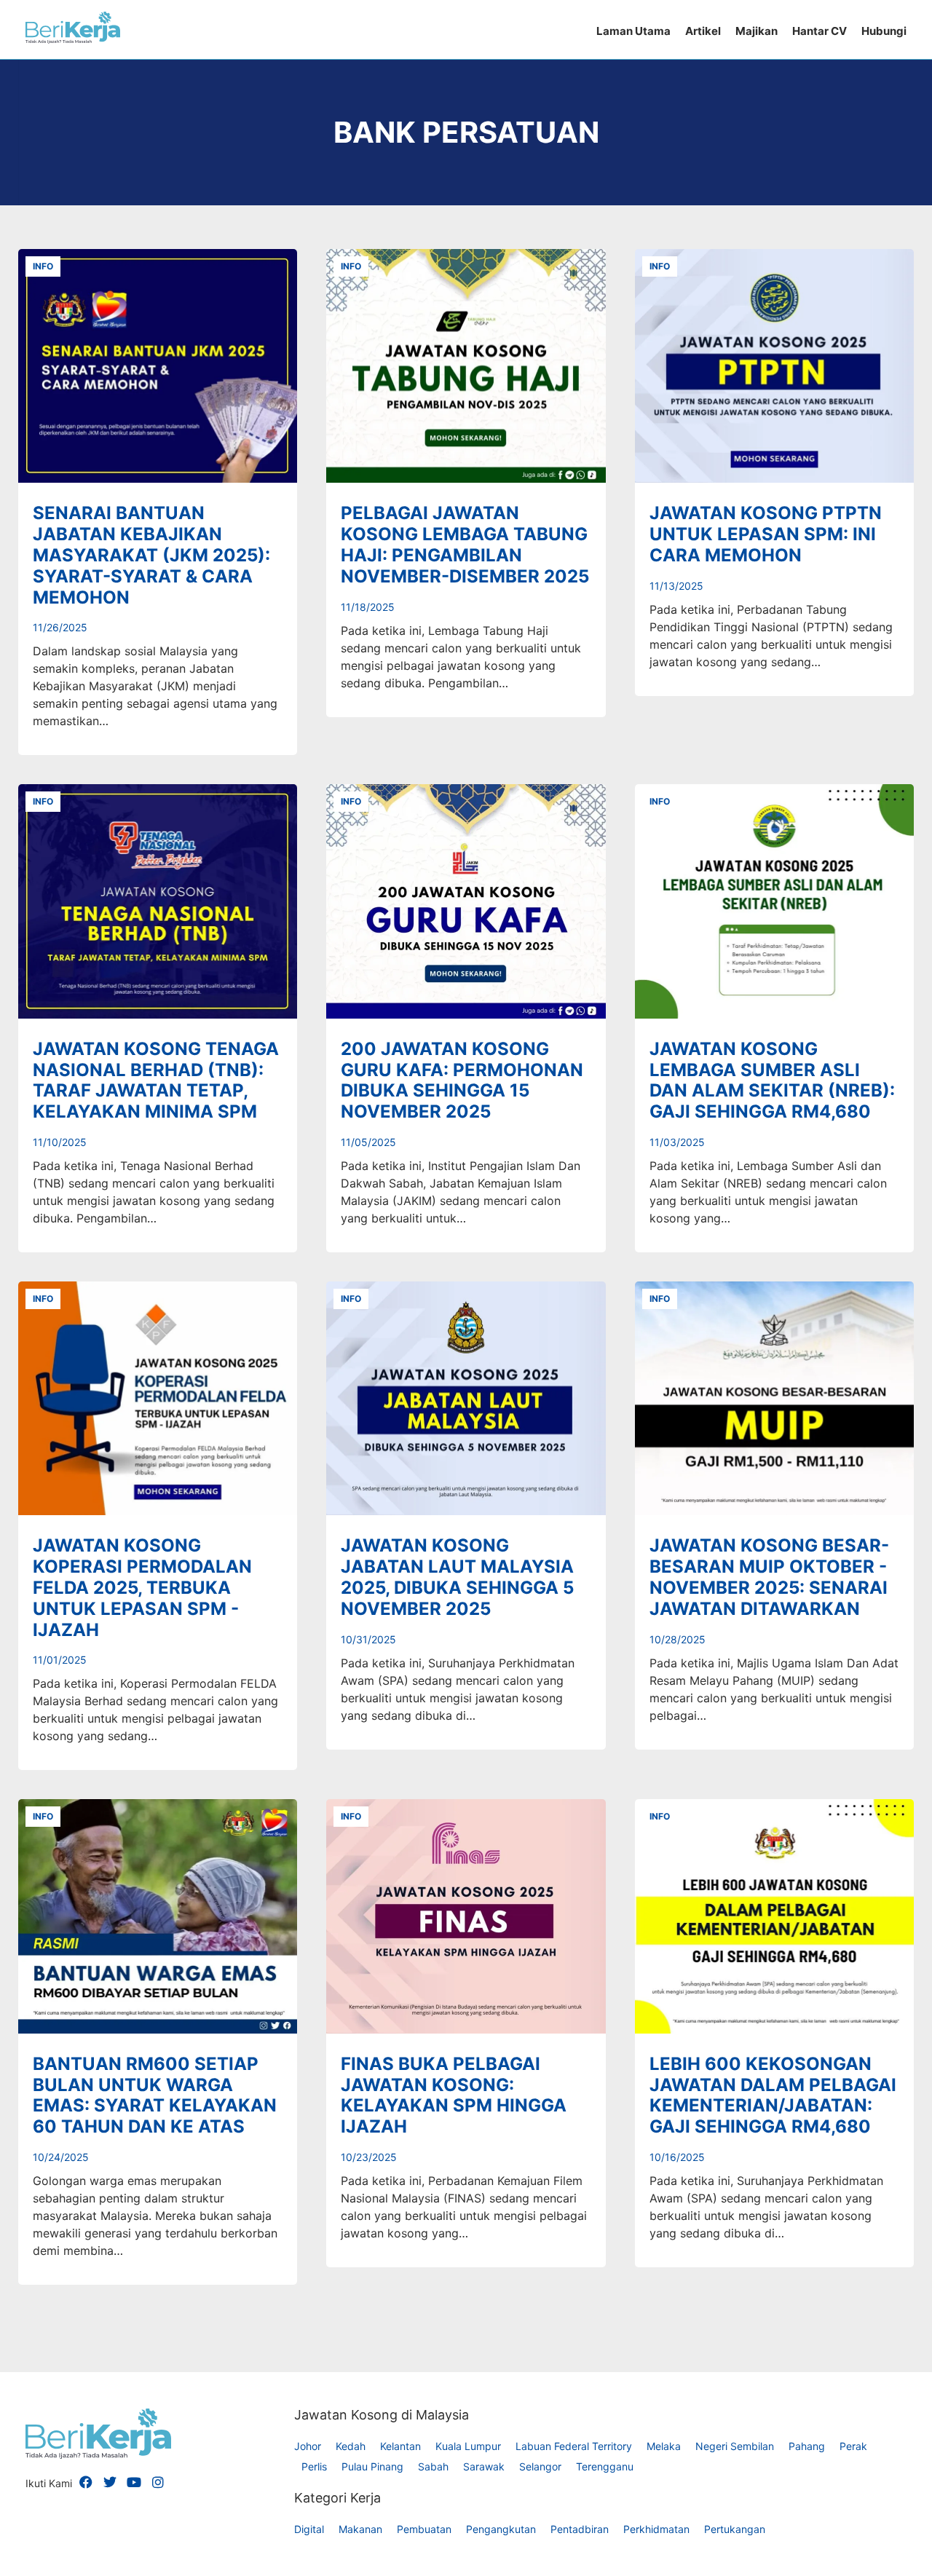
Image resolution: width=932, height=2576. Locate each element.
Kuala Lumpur (468, 2446)
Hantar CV (820, 31)
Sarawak (484, 2466)
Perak (853, 2446)
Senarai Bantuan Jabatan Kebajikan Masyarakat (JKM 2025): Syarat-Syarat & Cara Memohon (151, 555)
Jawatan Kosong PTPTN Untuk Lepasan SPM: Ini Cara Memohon (766, 534)
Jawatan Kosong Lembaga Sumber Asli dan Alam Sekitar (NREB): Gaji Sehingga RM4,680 (772, 1080)
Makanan (360, 2529)
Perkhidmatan (656, 2529)
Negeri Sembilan (735, 2446)
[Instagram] (158, 2482)
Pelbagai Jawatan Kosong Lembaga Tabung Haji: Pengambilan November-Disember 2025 (465, 544)
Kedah (351, 2446)
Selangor (540, 2466)
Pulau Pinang (372, 2466)
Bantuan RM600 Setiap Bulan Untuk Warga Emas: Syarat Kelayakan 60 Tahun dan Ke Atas (155, 2095)
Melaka (664, 2446)
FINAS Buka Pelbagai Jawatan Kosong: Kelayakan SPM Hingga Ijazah (454, 2095)
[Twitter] (110, 2482)
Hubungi (884, 31)
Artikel (703, 31)
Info (43, 266)
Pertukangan (735, 2529)
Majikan (757, 31)
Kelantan (400, 2446)
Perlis (314, 2466)
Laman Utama (633, 31)
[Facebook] (86, 2482)
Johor (308, 2446)
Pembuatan (424, 2529)
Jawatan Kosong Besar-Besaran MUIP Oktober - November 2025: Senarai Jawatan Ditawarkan (769, 1577)
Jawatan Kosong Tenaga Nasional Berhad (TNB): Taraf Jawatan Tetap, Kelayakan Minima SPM (156, 1080)
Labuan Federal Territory (574, 2446)
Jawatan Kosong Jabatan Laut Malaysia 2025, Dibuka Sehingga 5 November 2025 (457, 1577)
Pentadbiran (580, 2529)
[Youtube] (134, 2482)
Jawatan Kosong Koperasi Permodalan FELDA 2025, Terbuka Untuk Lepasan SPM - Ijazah (142, 1587)
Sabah (433, 2466)
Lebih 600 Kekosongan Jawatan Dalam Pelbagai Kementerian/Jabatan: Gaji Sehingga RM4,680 (773, 2095)
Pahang (807, 2446)
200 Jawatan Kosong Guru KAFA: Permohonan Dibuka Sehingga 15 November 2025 (462, 1080)
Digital (309, 2529)
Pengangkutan (501, 2529)
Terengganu (605, 2466)
